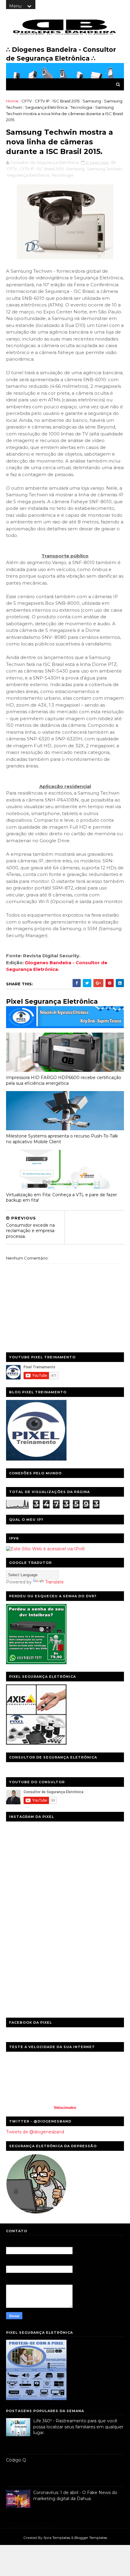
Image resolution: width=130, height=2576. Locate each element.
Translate (54, 1582)
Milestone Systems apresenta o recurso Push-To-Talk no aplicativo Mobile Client (62, 1139)
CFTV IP (42, 101)
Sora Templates (57, 2538)
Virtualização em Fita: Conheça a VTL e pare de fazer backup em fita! (62, 1198)
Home (12, 101)
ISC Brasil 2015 (66, 101)
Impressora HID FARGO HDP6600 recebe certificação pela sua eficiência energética (64, 1080)
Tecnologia (81, 107)
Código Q (16, 2460)
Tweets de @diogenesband (35, 2132)
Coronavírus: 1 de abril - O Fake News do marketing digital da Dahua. (75, 2496)
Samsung (92, 101)
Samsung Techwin (104, 169)
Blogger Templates (91, 2538)
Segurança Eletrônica (46, 107)
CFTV (27, 101)
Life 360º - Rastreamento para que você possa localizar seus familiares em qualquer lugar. (78, 2427)
